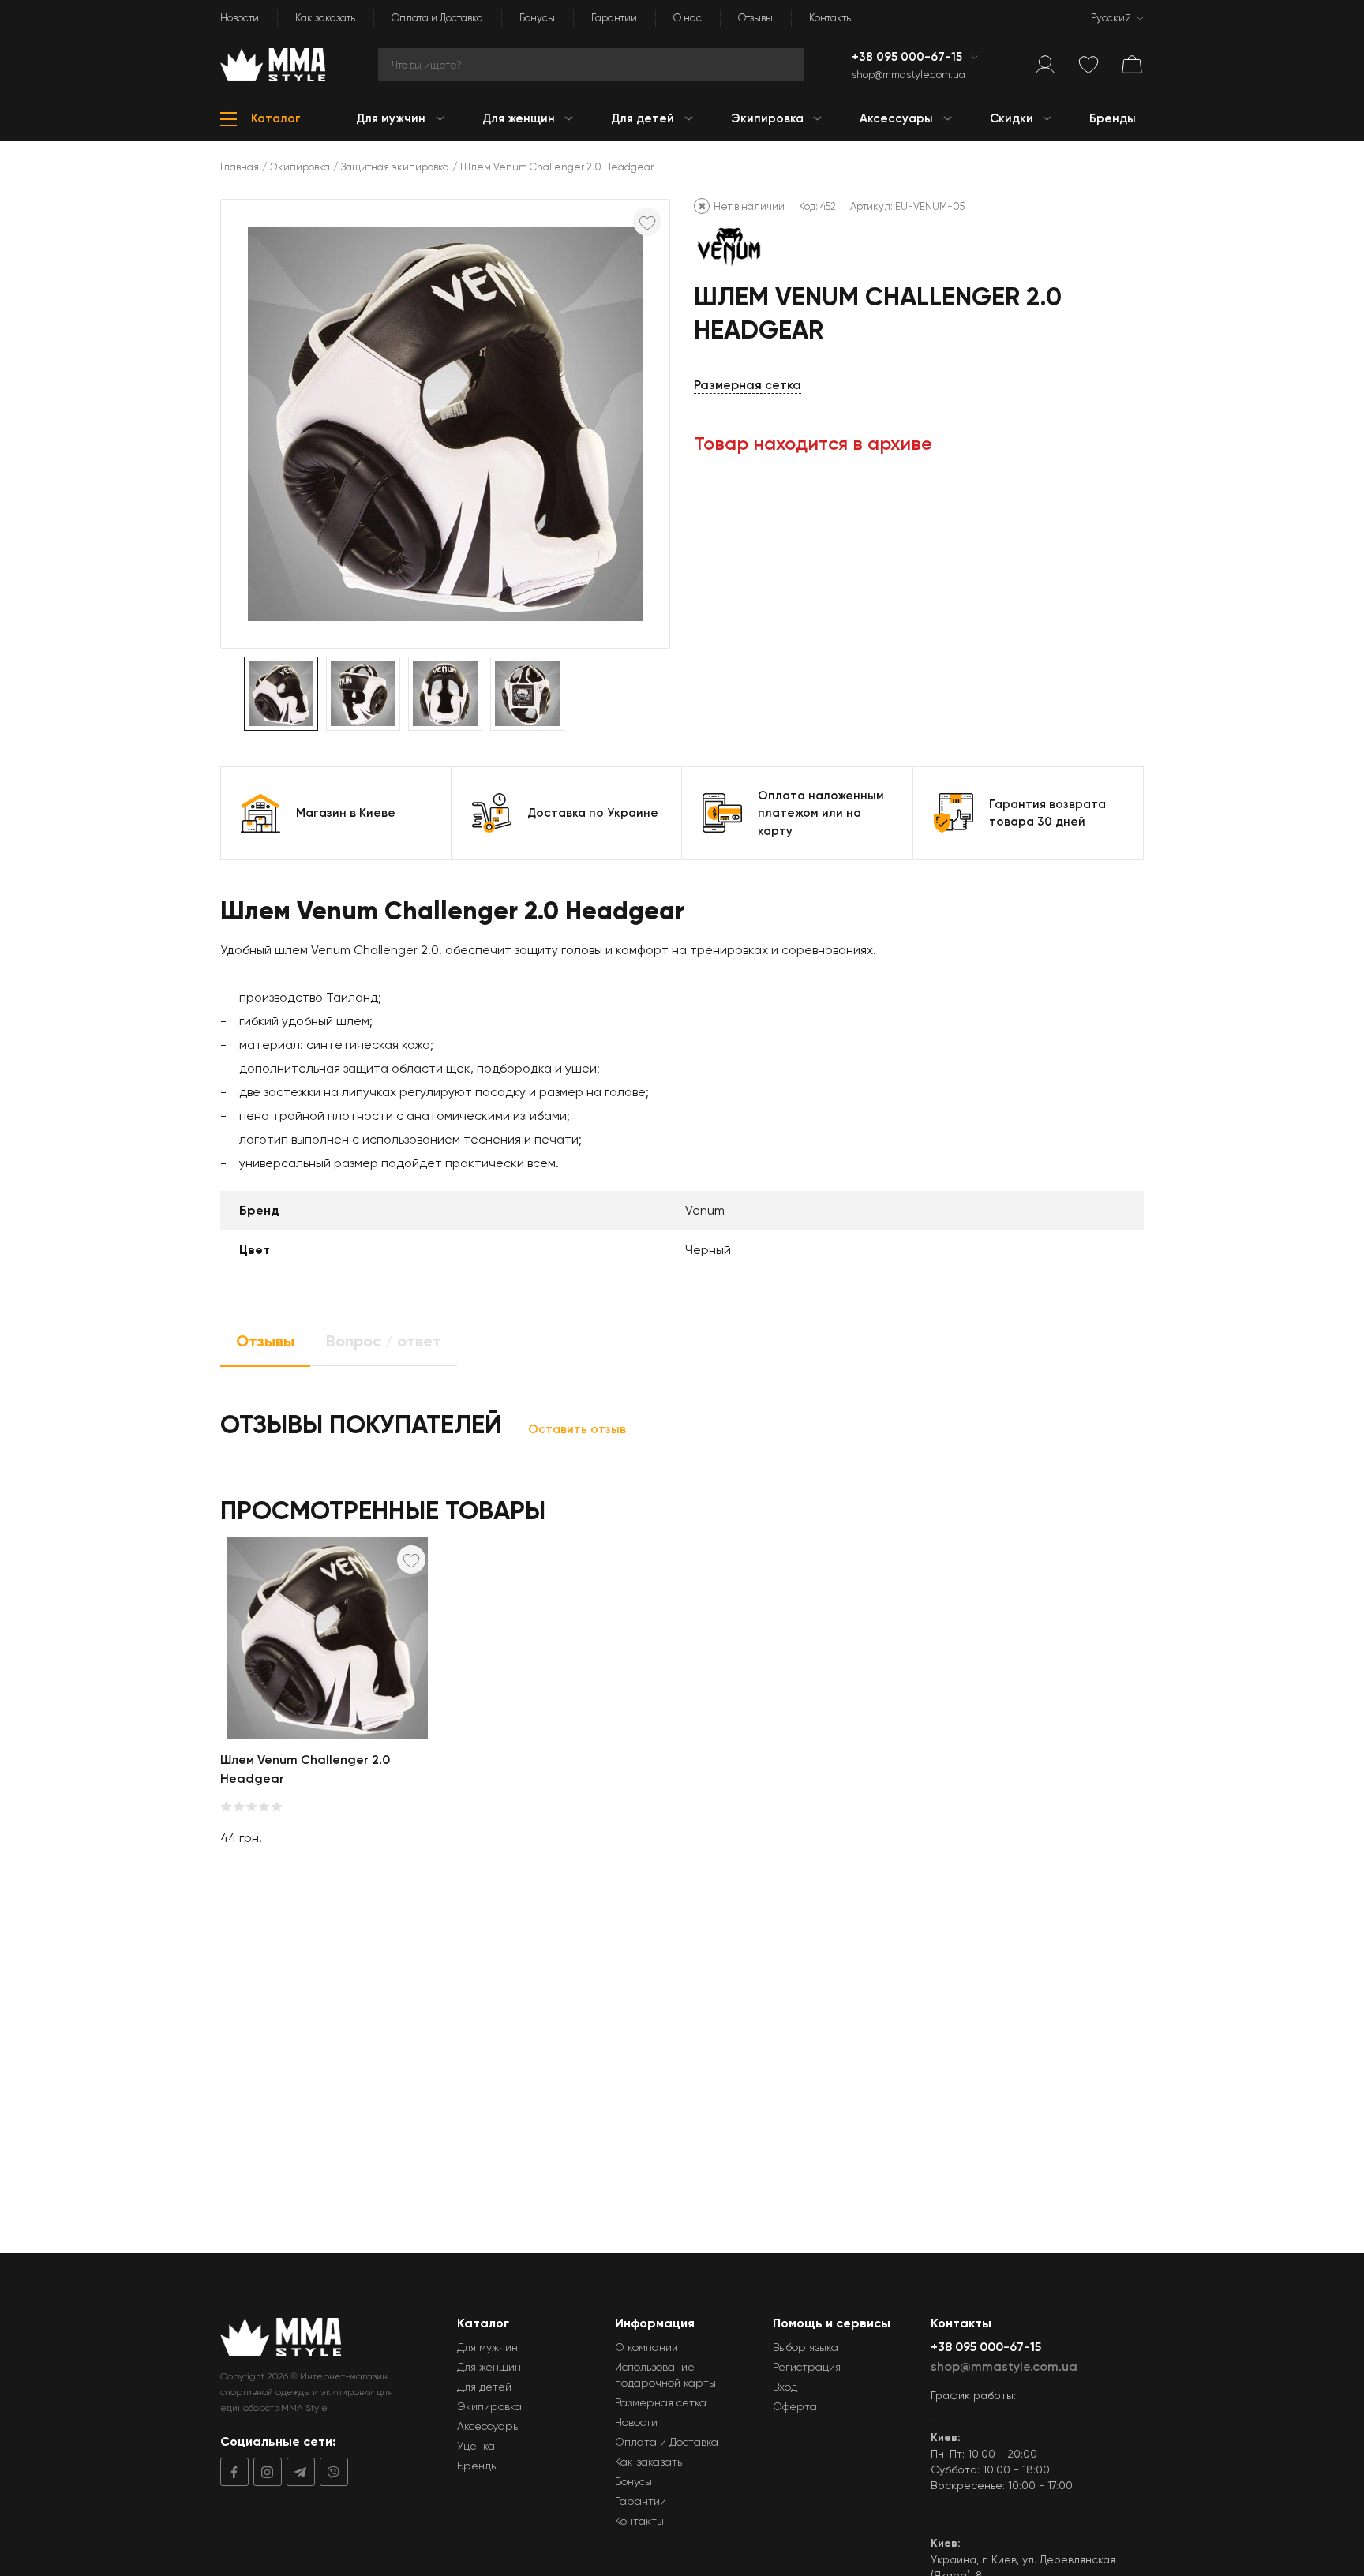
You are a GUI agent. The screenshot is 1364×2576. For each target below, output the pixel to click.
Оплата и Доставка (437, 18)
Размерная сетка (748, 385)
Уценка (476, 2446)
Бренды (478, 2466)
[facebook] (234, 2472)
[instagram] (265, 2472)
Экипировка (300, 167)
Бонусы (537, 18)
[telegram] (298, 2472)
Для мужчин (487, 2347)
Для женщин (489, 2367)
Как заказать (325, 18)
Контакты (831, 18)
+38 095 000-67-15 (909, 57)
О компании (646, 2347)
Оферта (795, 2406)
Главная (240, 167)
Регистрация (807, 2367)
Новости (240, 18)
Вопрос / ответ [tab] (384, 1341)
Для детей (484, 2387)
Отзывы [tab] (265, 1341)
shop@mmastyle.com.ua (909, 75)
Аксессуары (489, 2426)
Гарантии (614, 18)
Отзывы (755, 18)
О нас (688, 18)
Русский (1111, 18)
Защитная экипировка (395, 167)
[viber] (332, 2472)
